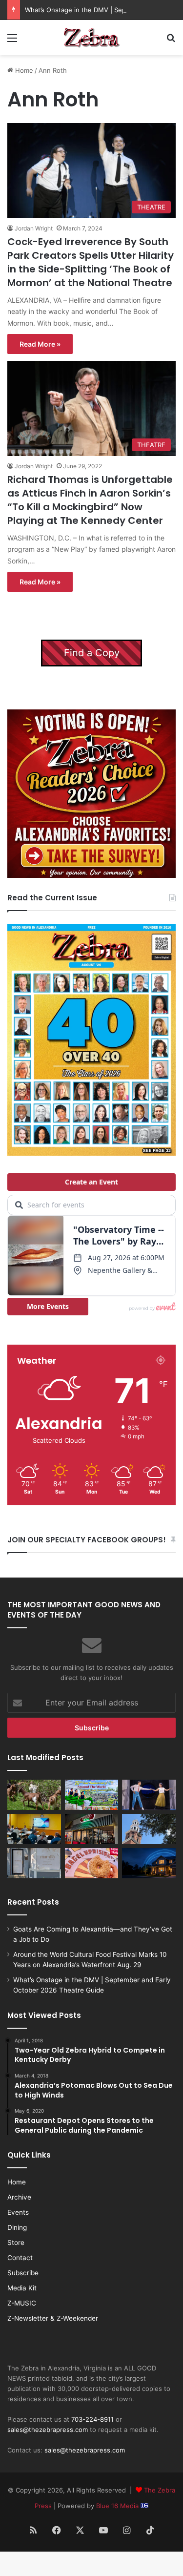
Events (18, 2212)
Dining (17, 2227)
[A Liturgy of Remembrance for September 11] (149, 1829)
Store (16, 2243)
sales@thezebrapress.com (48, 2430)
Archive (19, 2197)
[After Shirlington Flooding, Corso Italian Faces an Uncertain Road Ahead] (92, 1829)
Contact (20, 2258)
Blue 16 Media (118, 2506)
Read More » (40, 344)
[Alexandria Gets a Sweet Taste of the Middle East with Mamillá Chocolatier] (34, 1863)
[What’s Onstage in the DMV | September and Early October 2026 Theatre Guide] (149, 1795)
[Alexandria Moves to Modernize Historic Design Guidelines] (34, 1829)
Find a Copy (92, 653)
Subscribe (23, 2273)
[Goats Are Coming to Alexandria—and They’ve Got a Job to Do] (34, 1795)
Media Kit (22, 2288)
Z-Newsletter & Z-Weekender (53, 2318)
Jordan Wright (34, 228)
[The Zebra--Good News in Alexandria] (92, 38)
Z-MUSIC (22, 2303)
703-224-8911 (92, 2419)
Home (23, 70)
